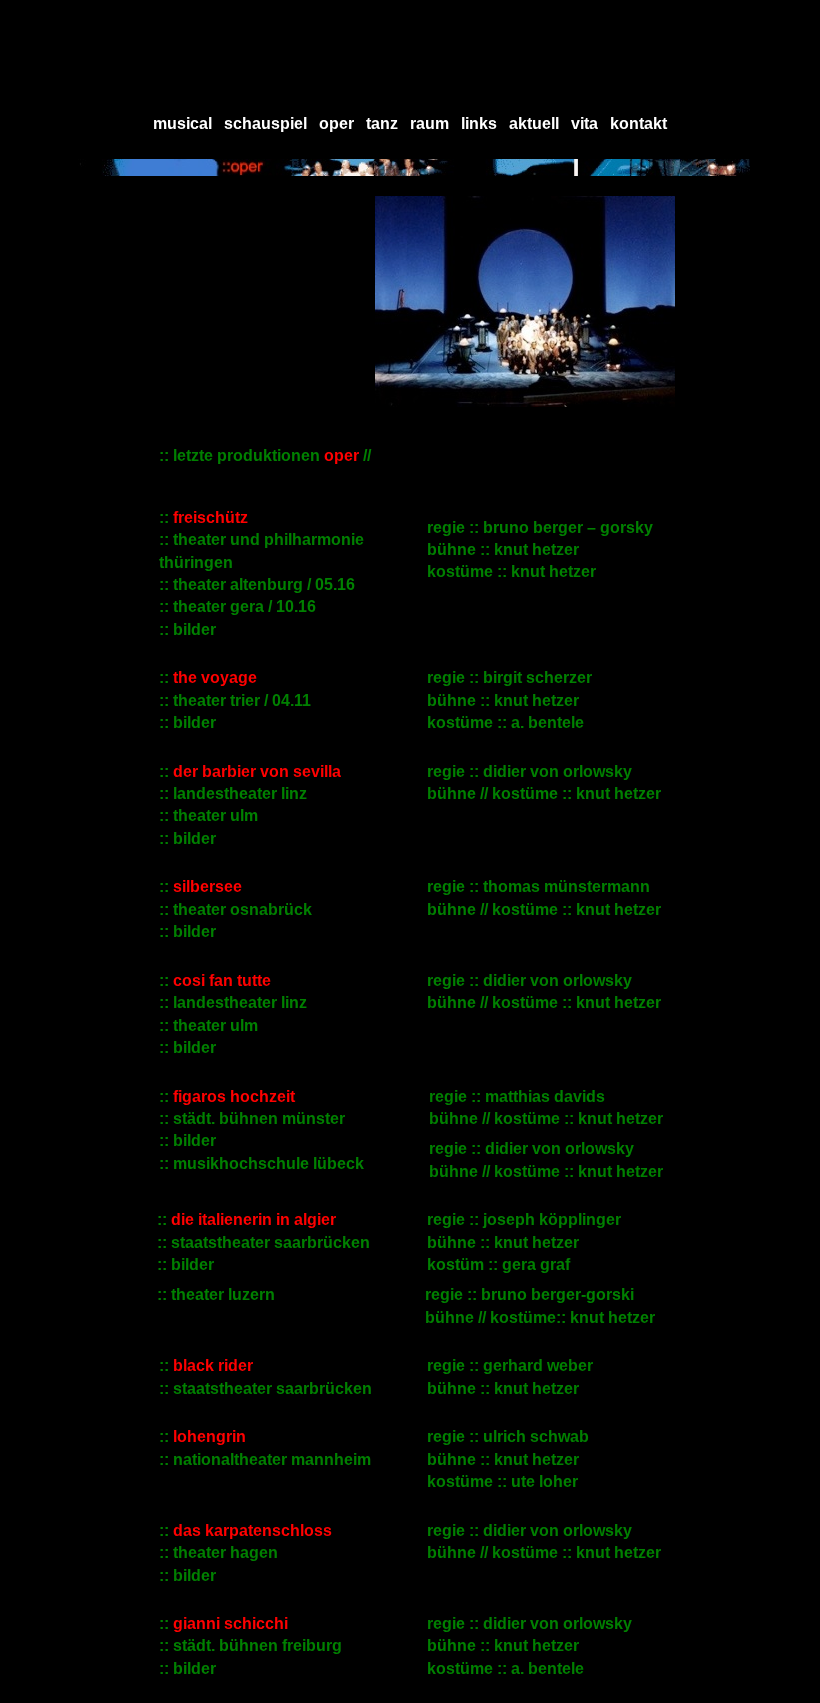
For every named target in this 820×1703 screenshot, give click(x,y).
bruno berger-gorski (557, 1294)
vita (584, 123)
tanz (382, 123)
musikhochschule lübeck (268, 1163)
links (479, 123)
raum (429, 123)
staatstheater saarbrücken (270, 1242)
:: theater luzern (212, 1294)
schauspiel (265, 123)
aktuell (534, 123)
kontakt (638, 123)
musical (182, 123)
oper (336, 123)
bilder (194, 1140)
